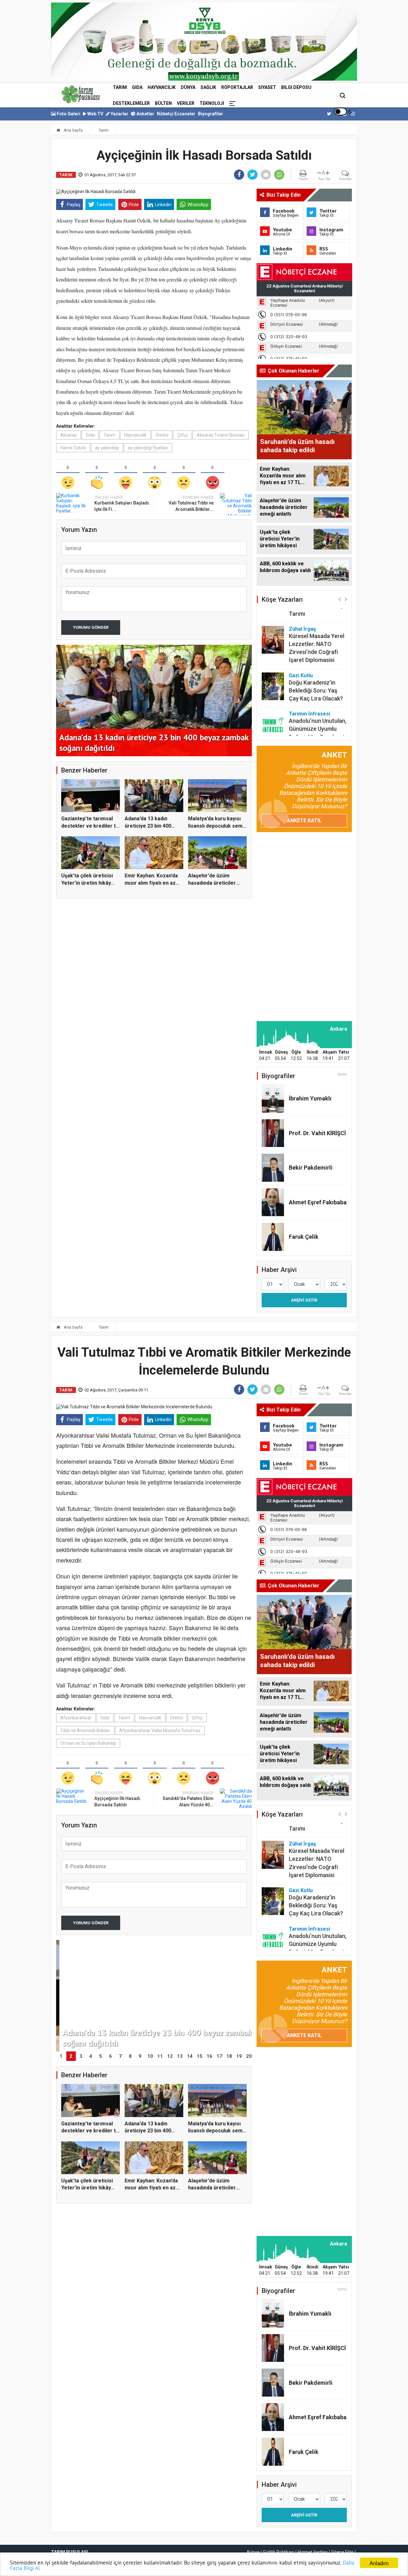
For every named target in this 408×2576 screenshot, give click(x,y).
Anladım (379, 2563)
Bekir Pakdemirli (311, 1168)
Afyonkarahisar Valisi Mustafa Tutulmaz (160, 1731)
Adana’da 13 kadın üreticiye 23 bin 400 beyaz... (148, 826)
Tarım (120, 87)
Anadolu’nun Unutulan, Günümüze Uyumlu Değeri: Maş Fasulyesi (318, 697)
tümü (342, 1074)
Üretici (162, 435)
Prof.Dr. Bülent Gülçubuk (307, 723)
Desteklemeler (131, 103)
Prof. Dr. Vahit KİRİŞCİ (317, 1133)
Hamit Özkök (73, 448)
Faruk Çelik (304, 1237)
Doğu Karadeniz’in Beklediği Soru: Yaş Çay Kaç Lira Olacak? (316, 659)
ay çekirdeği (107, 448)
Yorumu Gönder (91, 627)
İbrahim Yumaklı (310, 1098)
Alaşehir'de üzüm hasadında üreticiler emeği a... (212, 883)
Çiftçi (182, 435)
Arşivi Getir (304, 1300)
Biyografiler (211, 114)
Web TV (95, 114)
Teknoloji (212, 103)
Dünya (188, 87)
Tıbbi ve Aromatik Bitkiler (85, 1731)
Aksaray (69, 435)
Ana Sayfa (73, 130)
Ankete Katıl (304, 820)
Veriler (186, 103)
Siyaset (267, 87)
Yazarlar (119, 114)
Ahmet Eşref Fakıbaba (318, 1202)
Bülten (163, 103)
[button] (340, 599)
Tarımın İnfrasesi (310, 682)
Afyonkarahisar (76, 1718)
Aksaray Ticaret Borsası (221, 435)
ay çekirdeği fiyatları (148, 448)
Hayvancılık (162, 87)
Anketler (145, 114)
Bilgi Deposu (296, 87)
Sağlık (208, 87)
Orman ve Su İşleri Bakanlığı (88, 1743)
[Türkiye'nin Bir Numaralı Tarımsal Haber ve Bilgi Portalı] (81, 94)
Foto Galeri (68, 114)
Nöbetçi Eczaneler (176, 114)
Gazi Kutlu (301, 644)
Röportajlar (237, 87)
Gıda (137, 87)
